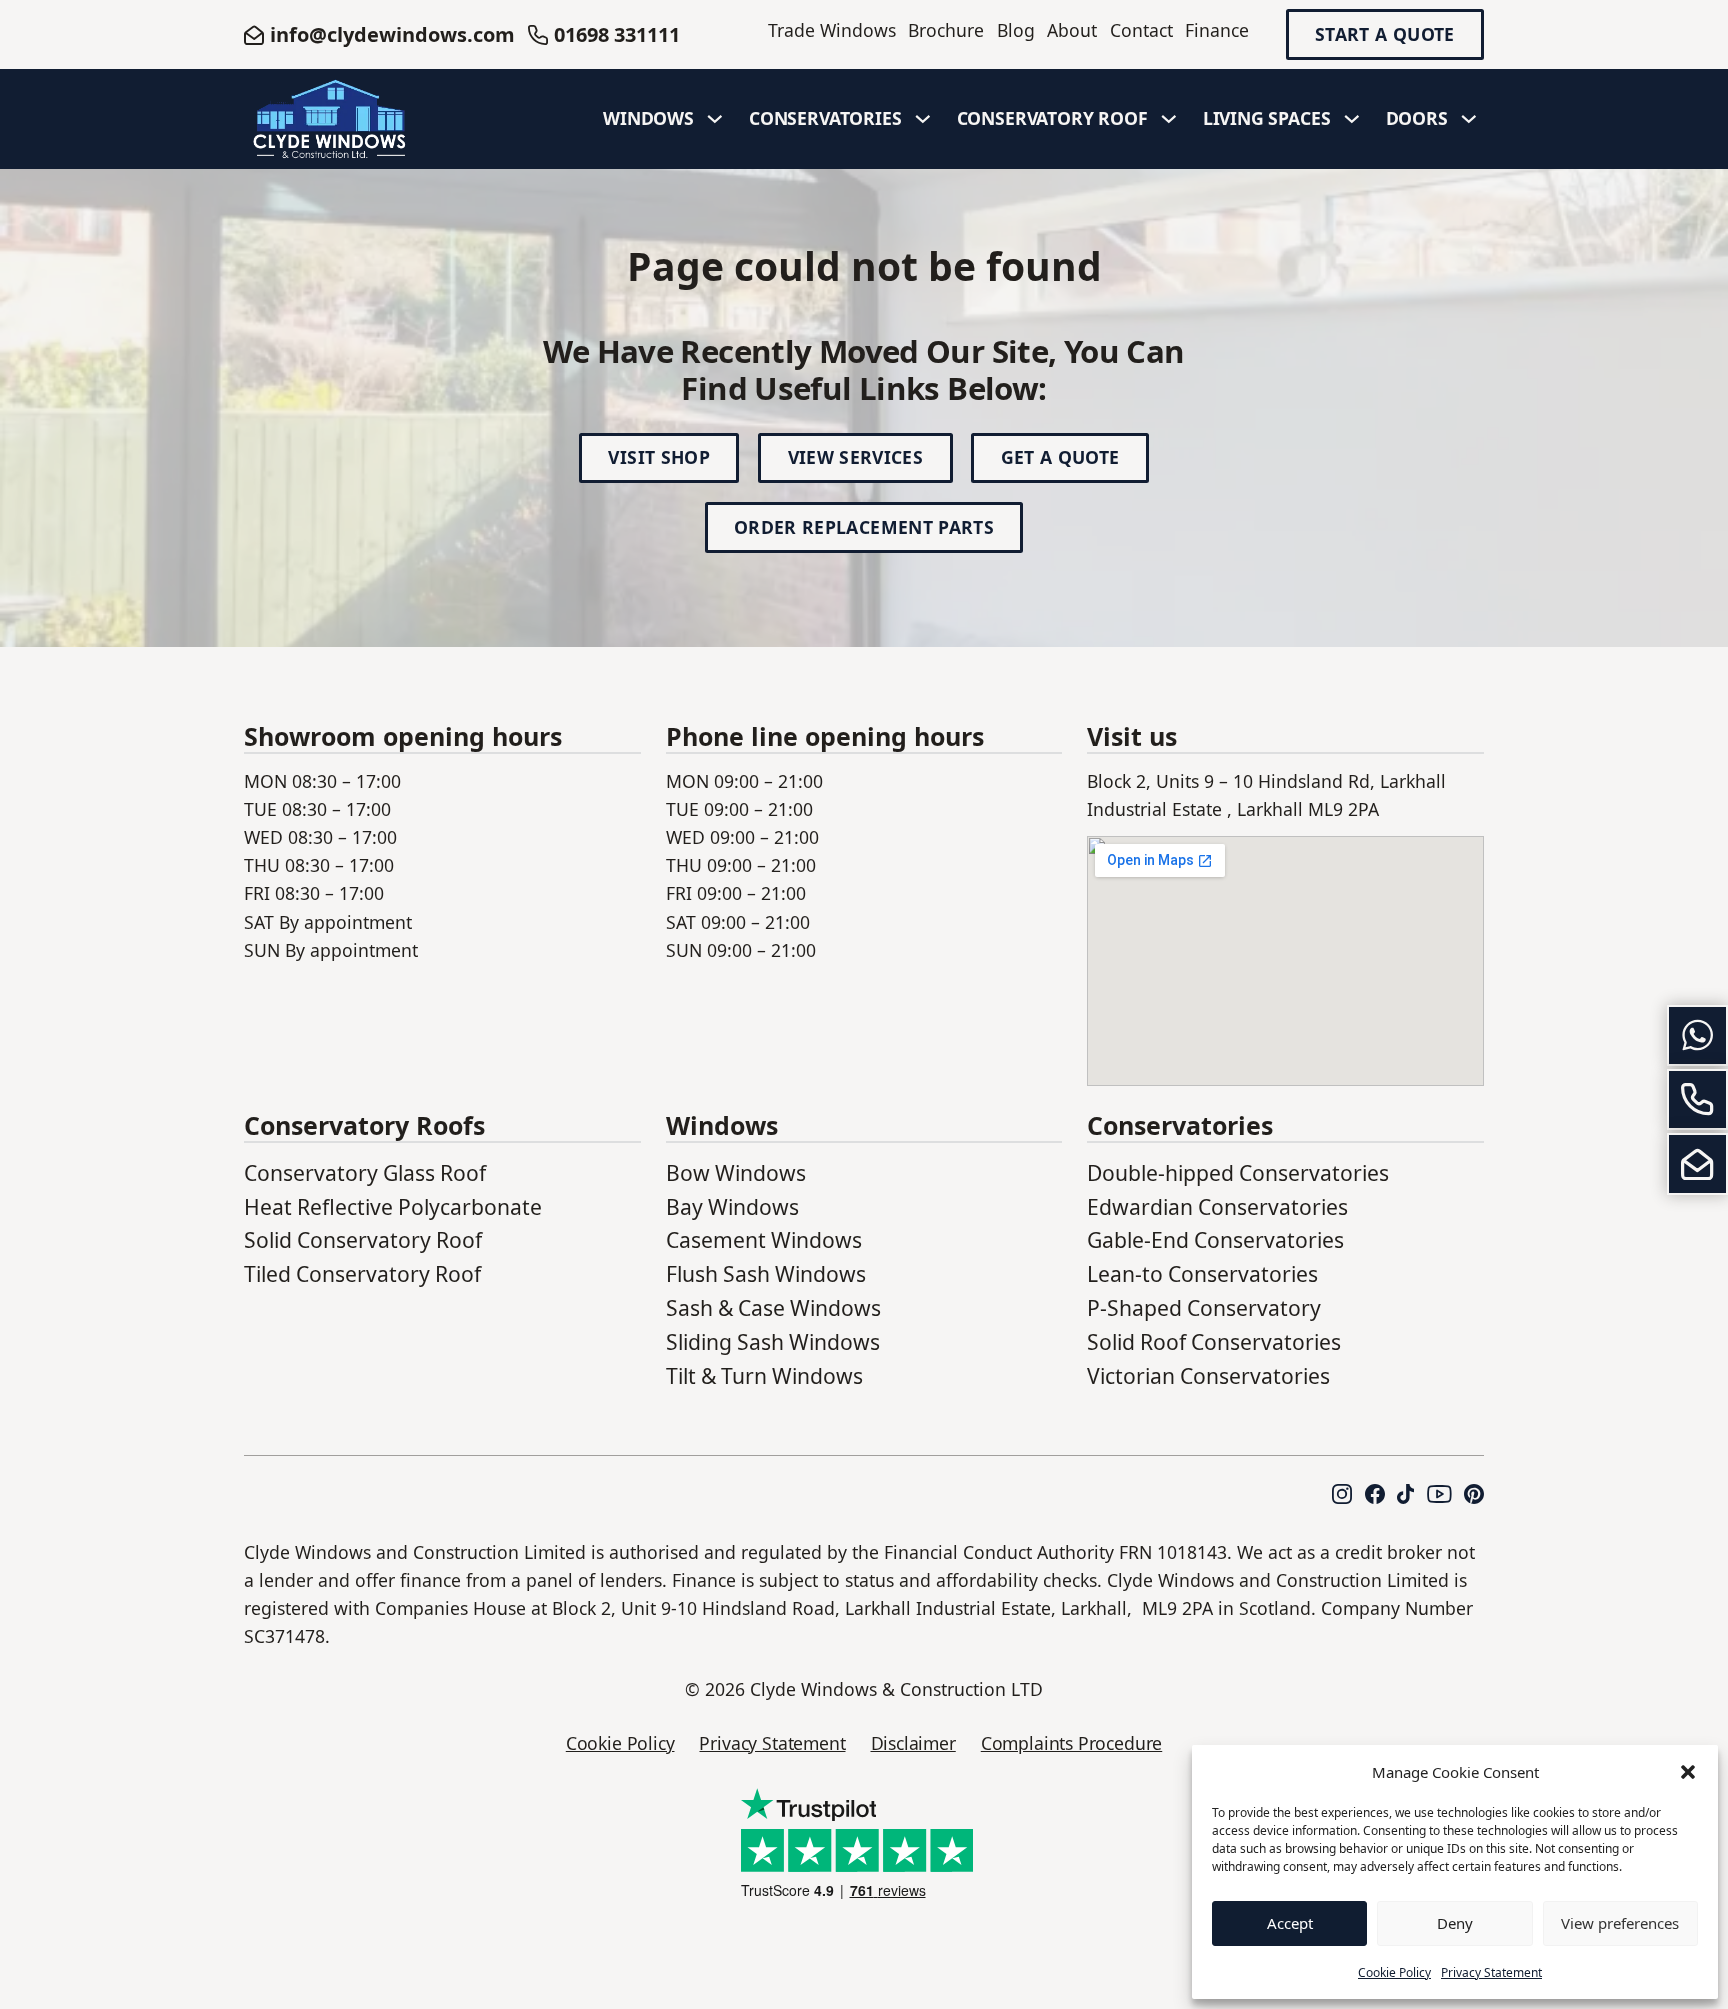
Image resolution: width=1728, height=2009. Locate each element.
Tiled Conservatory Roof (362, 1273)
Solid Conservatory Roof (363, 1239)
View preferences (1620, 1923)
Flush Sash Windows (766, 1273)
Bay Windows (732, 1206)
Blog (1016, 30)
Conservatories (825, 118)
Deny (1455, 1923)
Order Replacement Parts (864, 527)
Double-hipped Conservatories (1238, 1172)
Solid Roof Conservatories (1214, 1341)
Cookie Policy (1394, 1972)
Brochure (946, 30)
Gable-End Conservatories (1215, 1239)
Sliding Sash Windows (773, 1341)
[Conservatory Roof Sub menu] (1169, 119)
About (1072, 30)
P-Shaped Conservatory (1204, 1307)
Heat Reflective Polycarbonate (393, 1206)
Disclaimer (913, 1743)
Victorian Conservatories (1208, 1375)
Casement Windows (764, 1239)
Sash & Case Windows (773, 1307)
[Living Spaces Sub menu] (1352, 119)
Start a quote (1385, 35)
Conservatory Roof (1052, 118)
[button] (1688, 1772)
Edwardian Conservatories (1217, 1206)
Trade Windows (832, 30)
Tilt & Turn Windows (764, 1375)
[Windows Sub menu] (715, 119)
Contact (1141, 30)
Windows (648, 118)
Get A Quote (1060, 457)
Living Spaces (1267, 118)
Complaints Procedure (1071, 1743)
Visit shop (659, 457)
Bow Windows (736, 1172)
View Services (856, 457)
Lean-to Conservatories (1202, 1273)
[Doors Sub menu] (1469, 119)
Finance (1217, 30)
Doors (1417, 118)
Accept (1290, 1923)
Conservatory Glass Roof (365, 1172)
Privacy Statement (1491, 1972)
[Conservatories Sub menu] (923, 119)
